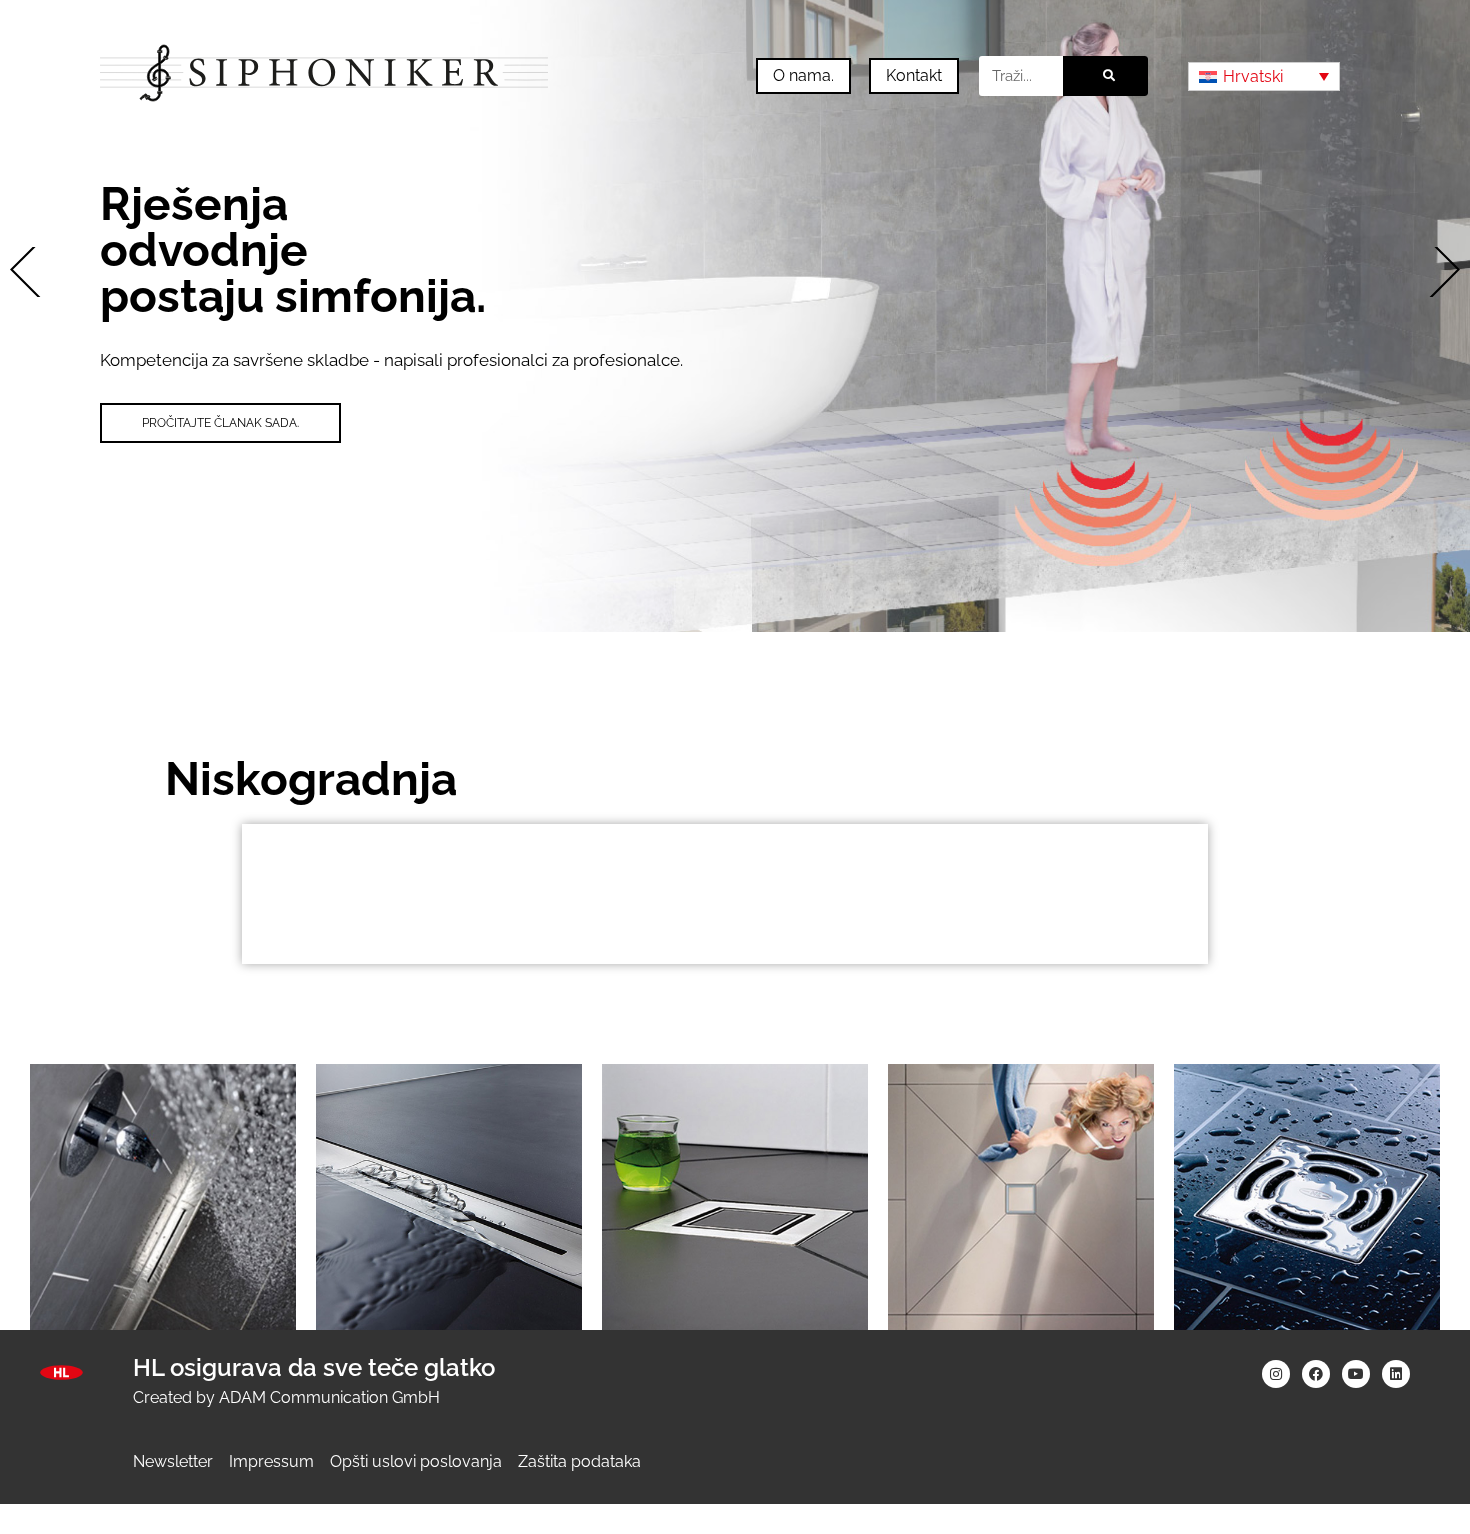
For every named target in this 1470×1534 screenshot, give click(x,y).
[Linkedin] (1396, 1374)
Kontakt (914, 75)
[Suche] (1105, 76)
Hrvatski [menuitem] (1253, 76)
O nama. (803, 75)
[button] (35, 272)
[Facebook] (1316, 1374)
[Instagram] (1276, 1374)
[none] (1264, 76)
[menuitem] (1264, 76)
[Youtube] (1356, 1374)
